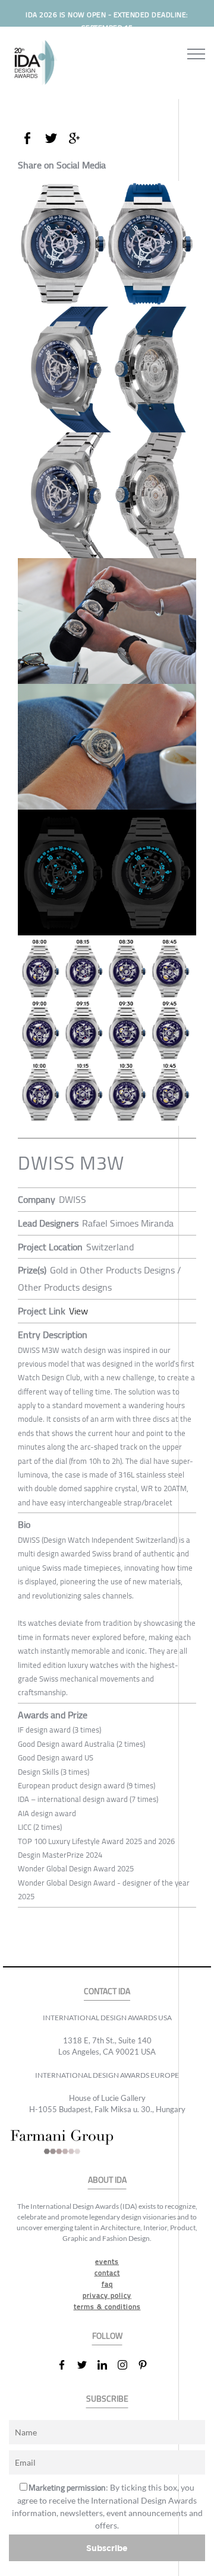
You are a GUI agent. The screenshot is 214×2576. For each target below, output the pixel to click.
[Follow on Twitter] (87, 2365)
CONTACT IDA (107, 1991)
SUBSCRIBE (107, 2399)
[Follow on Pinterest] (147, 2365)
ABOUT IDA (107, 2180)
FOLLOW (107, 2336)
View (78, 1311)
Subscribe (107, 2548)
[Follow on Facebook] (67, 2365)
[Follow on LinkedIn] (107, 2365)
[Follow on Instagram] (127, 2365)
